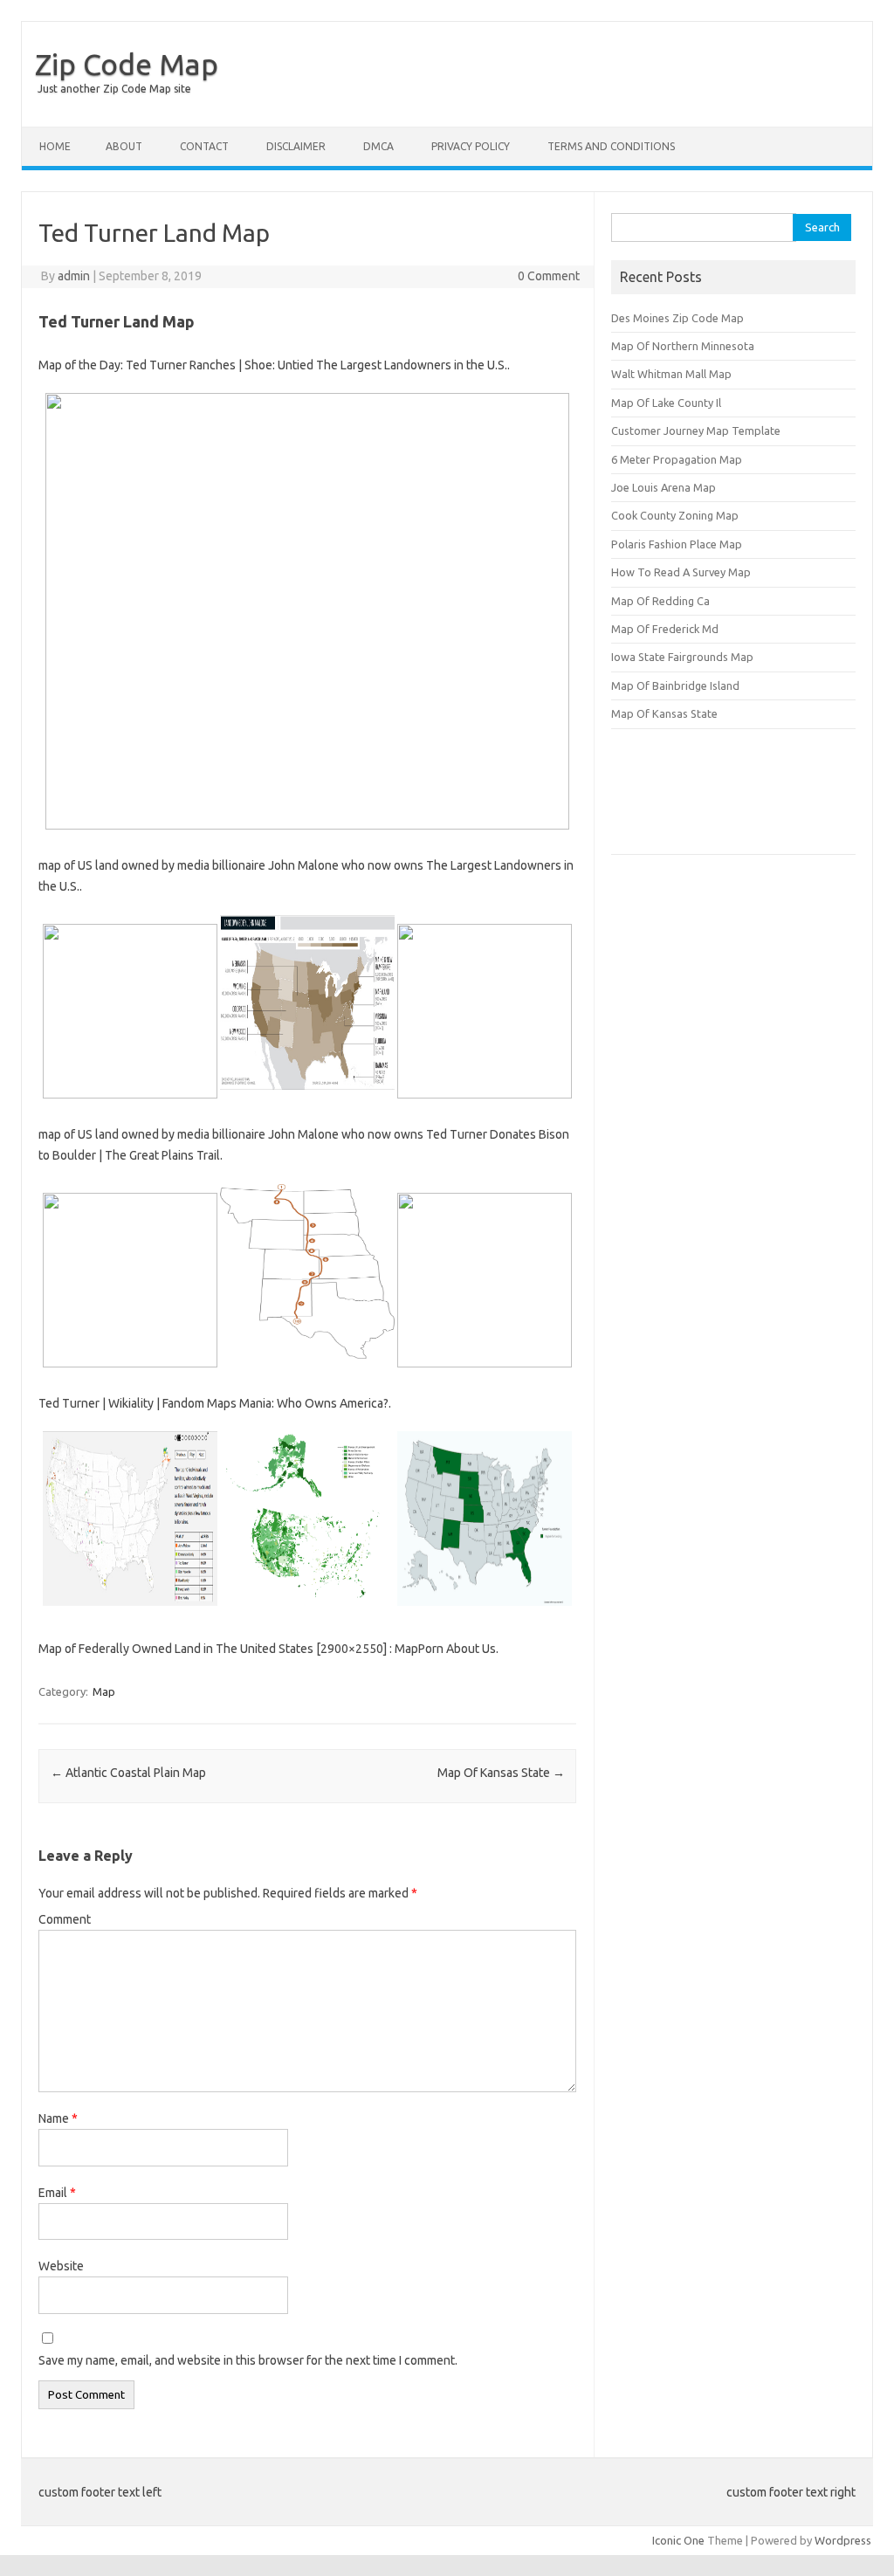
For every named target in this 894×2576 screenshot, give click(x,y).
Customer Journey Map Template (696, 430)
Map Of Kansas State (501, 1773)
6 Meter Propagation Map (677, 459)
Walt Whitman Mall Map (671, 374)
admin (74, 276)
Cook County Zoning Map (675, 515)
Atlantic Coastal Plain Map (128, 1773)
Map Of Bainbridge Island (675, 685)
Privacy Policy (471, 146)
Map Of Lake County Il (666, 403)
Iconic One (678, 2540)
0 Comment (549, 276)
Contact (204, 146)
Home (55, 146)
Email (57, 2193)
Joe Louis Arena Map (664, 487)
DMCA (378, 146)
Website (61, 2266)
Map (104, 1691)
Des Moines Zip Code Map (677, 318)
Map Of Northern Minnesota (683, 346)
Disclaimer (296, 146)
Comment (65, 1919)
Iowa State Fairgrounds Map (682, 657)
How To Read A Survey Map (681, 572)
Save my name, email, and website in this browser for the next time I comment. (248, 2360)
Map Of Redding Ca (660, 601)
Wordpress (843, 2540)
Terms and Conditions (611, 146)
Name (58, 2118)
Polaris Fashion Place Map (677, 544)
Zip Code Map (127, 64)
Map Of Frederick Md (665, 629)
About (124, 146)
